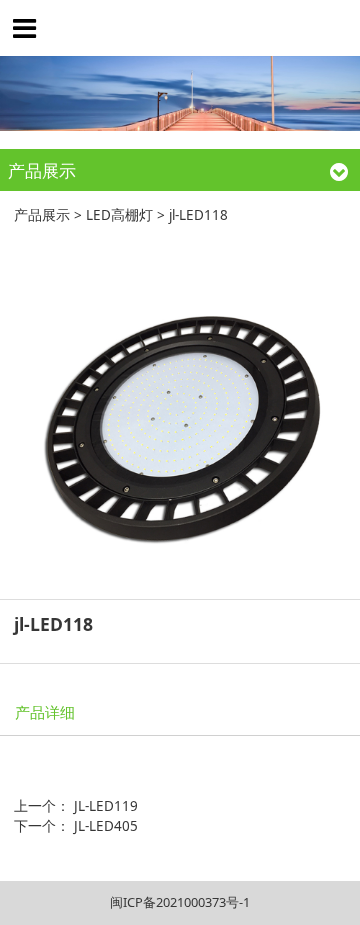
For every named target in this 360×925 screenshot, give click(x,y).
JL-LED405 (106, 826)
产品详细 (45, 712)
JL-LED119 (106, 806)
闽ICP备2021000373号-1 (180, 902)
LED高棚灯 (119, 215)
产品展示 (42, 215)
